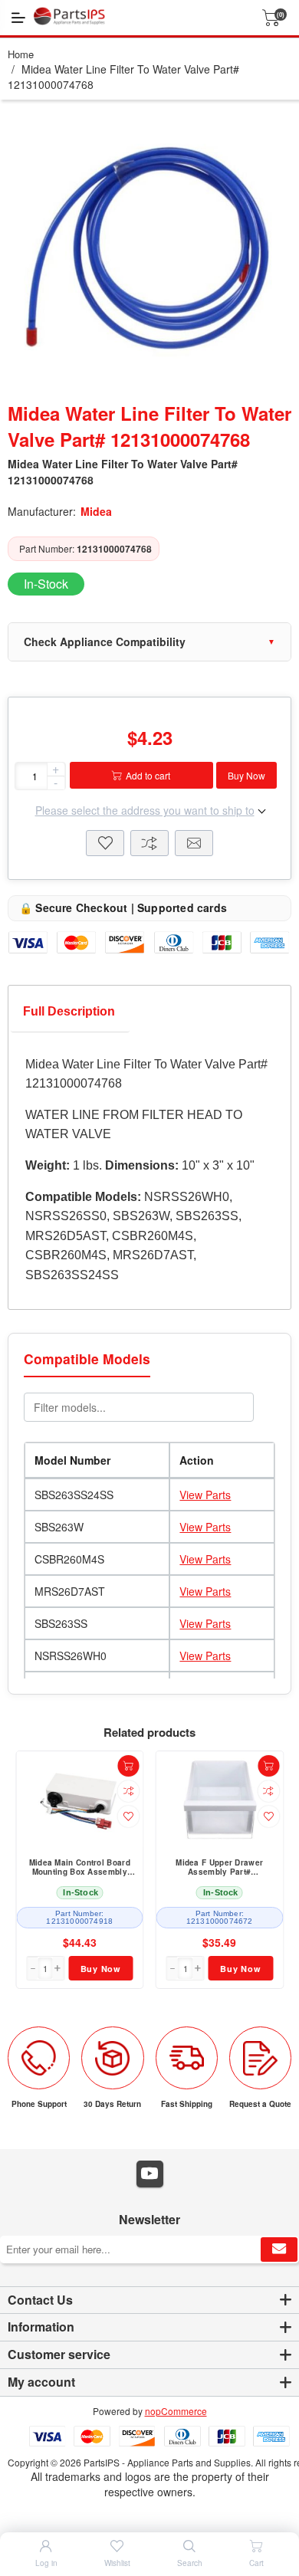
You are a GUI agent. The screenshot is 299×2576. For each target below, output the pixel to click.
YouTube (150, 2174)
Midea (96, 511)
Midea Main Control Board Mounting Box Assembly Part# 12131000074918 (80, 1868)
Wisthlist (105, 843)
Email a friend (194, 843)
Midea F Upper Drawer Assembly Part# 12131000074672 (219, 1868)
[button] (58, 1968)
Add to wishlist (129, 1816)
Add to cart (148, 775)
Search (190, 2563)
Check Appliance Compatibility (105, 642)
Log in (46, 2563)
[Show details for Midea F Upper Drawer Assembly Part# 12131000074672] (220, 1800)
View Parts (205, 1495)
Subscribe (279, 2249)
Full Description (69, 1011)
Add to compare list (129, 1791)
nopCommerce (176, 2411)
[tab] (69, 1015)
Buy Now (246, 775)
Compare (149, 843)
